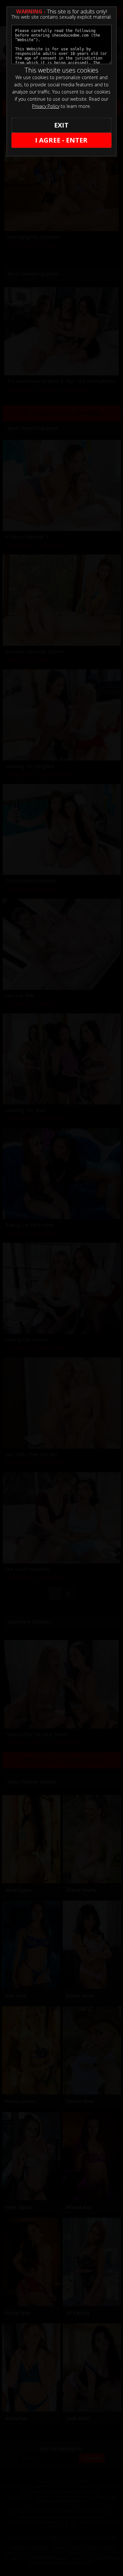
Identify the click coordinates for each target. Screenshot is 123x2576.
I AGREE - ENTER (61, 140)
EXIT (61, 125)
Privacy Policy (46, 106)
